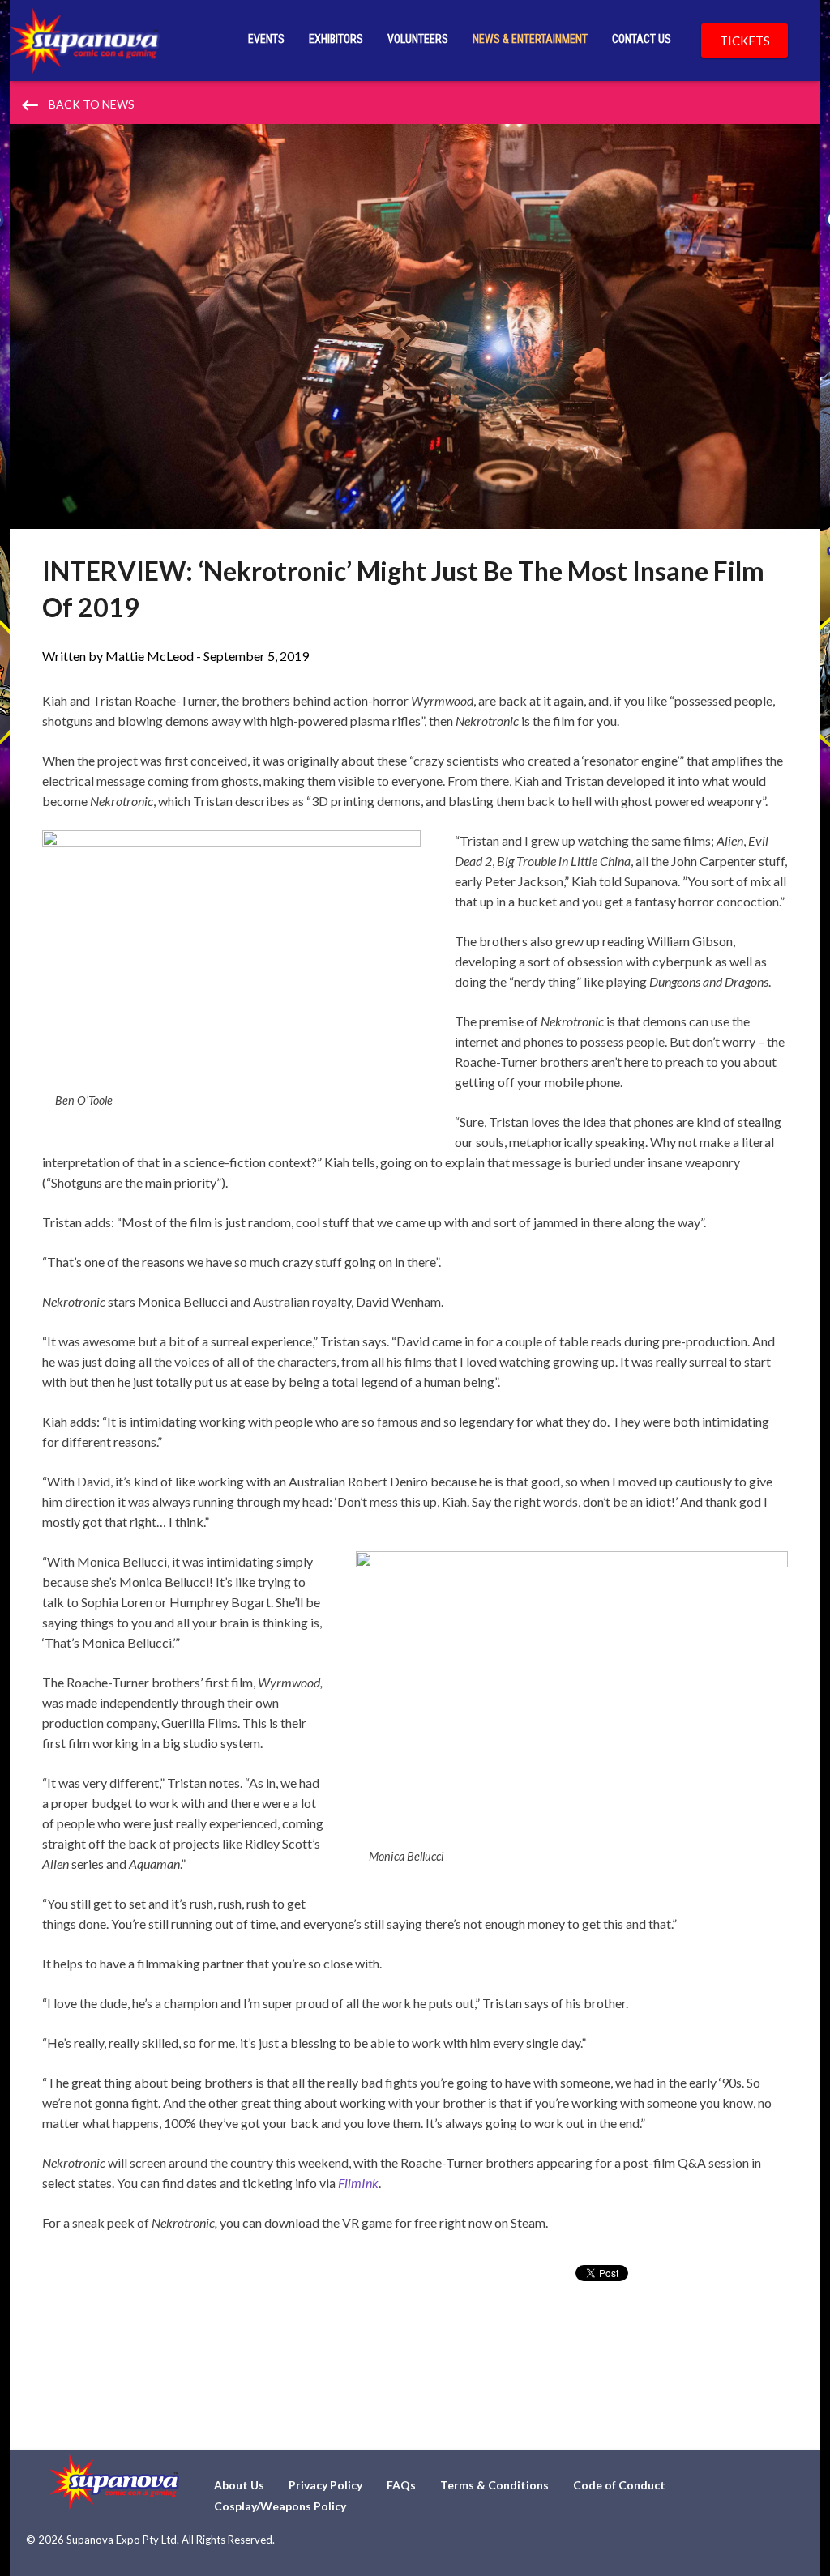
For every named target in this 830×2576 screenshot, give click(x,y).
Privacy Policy (325, 2485)
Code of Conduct (619, 2485)
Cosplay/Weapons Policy (280, 2506)
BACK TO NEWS (77, 105)
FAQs (401, 2485)
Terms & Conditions (494, 2485)
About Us (239, 2485)
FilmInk (358, 2183)
